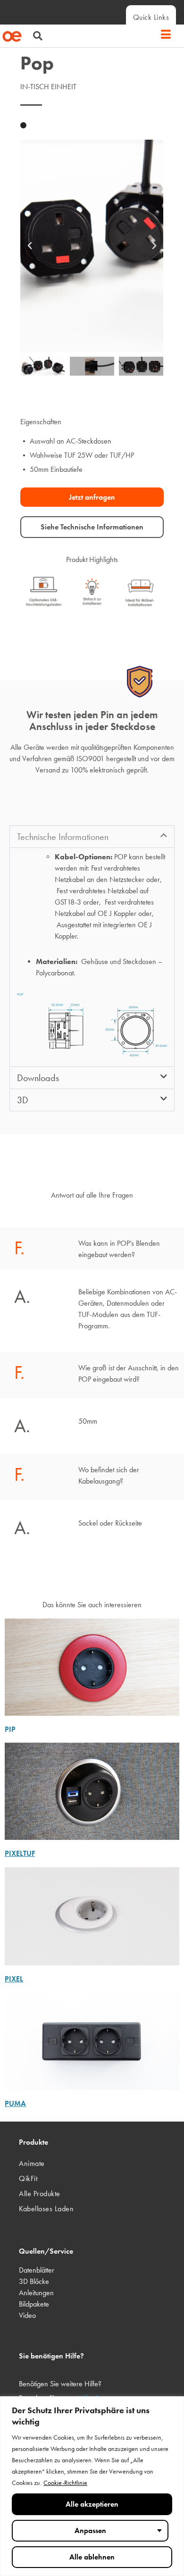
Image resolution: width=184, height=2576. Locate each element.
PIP (10, 1729)
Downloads (38, 1078)
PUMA (15, 2103)
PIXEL (14, 1979)
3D (23, 1100)
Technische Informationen (63, 837)
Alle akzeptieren (92, 2504)
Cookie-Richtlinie (65, 2483)
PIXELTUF (20, 1853)
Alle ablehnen (92, 2557)
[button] (33, 37)
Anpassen (90, 2530)
